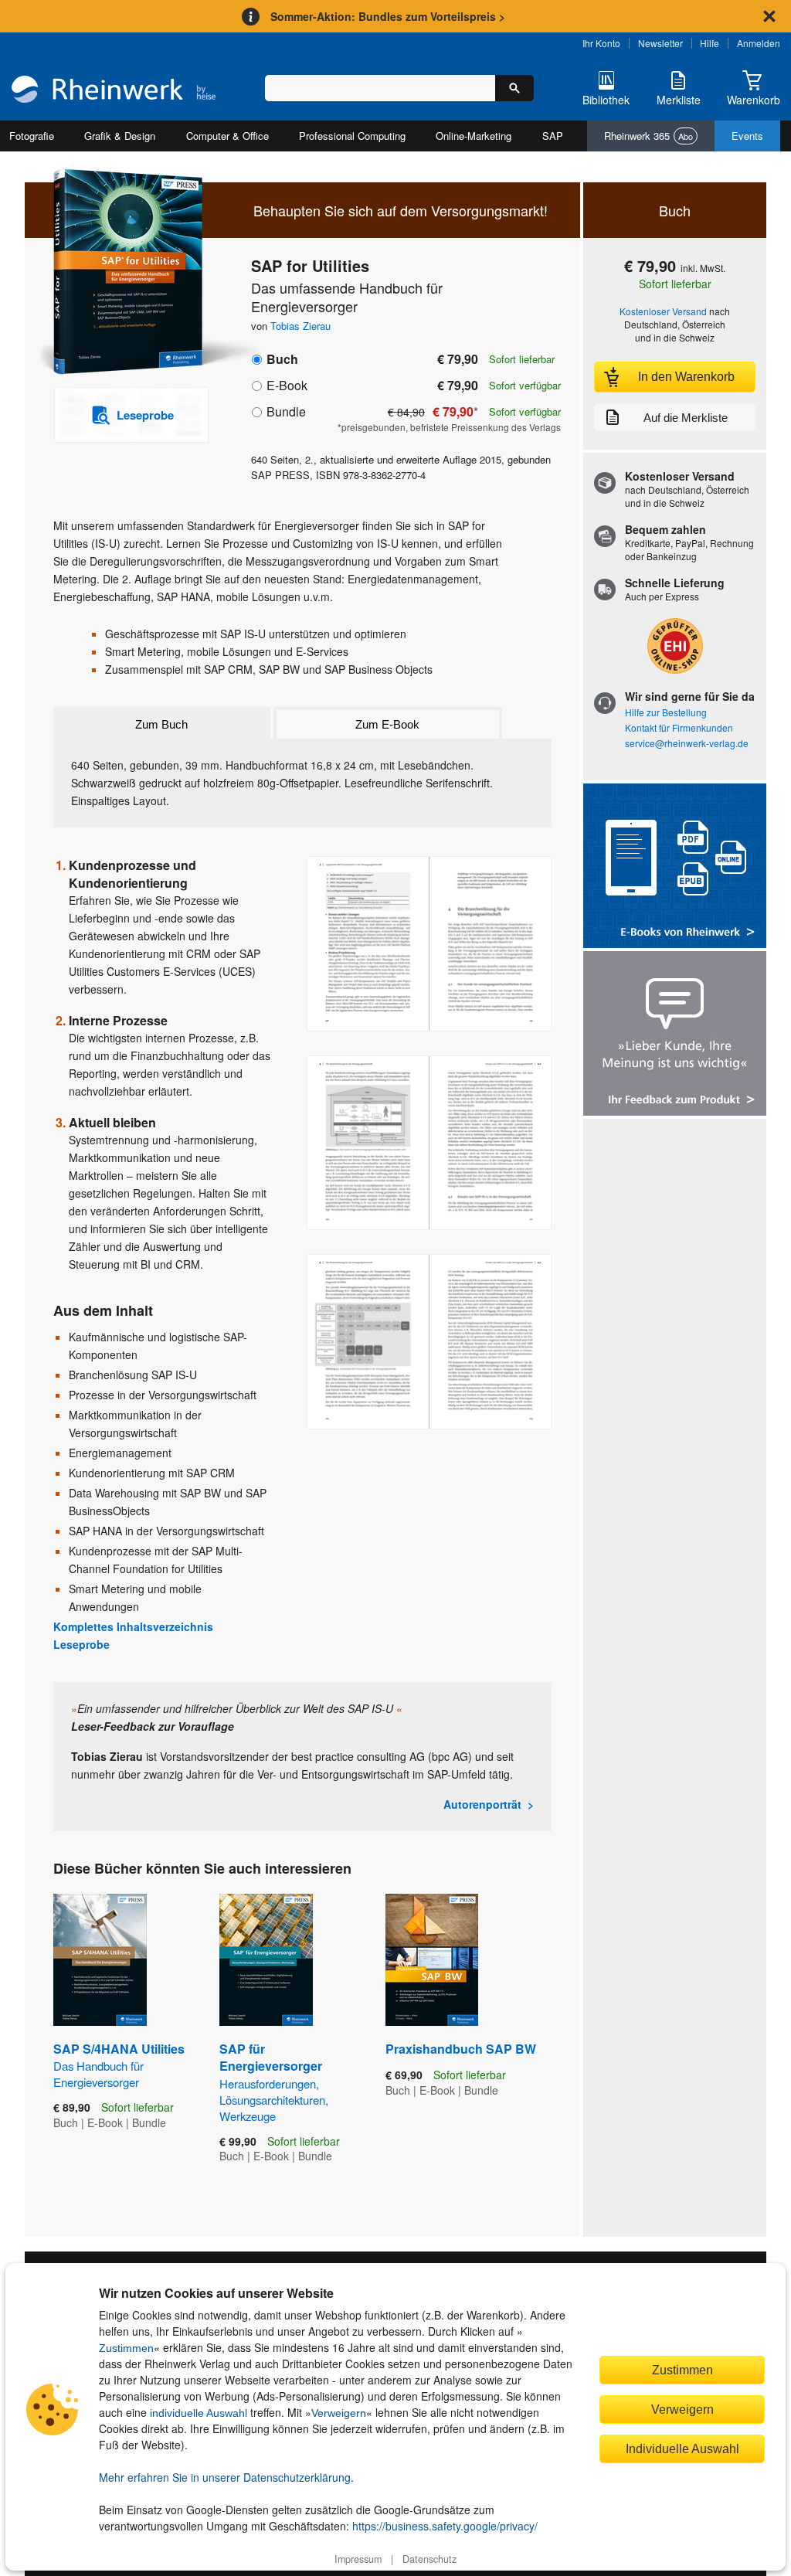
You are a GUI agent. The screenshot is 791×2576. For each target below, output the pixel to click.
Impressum (358, 2559)
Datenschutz (429, 2559)
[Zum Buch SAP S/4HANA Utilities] (100, 1960)
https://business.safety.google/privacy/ (445, 2526)
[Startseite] (114, 91)
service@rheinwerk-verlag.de (687, 743)
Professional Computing (352, 136)
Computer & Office (227, 136)
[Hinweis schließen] (769, 16)
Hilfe (710, 43)
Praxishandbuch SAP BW (461, 2049)
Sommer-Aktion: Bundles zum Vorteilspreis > (388, 16)
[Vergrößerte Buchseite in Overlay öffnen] (429, 944)
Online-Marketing (474, 136)
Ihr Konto (601, 43)
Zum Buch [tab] (161, 724)
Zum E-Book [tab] (387, 724)
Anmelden (759, 43)
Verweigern (339, 2413)
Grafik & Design (120, 136)
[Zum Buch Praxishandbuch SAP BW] (432, 1960)
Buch (282, 359)
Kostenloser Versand (663, 311)
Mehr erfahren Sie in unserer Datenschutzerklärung (225, 2477)
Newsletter (660, 43)
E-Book (287, 385)
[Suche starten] (514, 88)
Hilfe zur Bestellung (666, 712)
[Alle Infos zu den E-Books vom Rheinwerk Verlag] (675, 867)
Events (747, 136)
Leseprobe (81, 1644)
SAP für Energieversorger (274, 2082)
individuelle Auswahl (199, 2413)
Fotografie (32, 136)
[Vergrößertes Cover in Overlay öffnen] (123, 273)
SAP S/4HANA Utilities (119, 2065)
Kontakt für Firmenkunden (679, 727)
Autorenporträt (482, 1804)
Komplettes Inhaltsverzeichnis (133, 1626)
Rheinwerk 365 (648, 136)
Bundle (286, 411)
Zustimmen (126, 2348)
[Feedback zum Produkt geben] (675, 1035)
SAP (553, 136)
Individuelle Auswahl (682, 2449)
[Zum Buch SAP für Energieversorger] (266, 1960)
